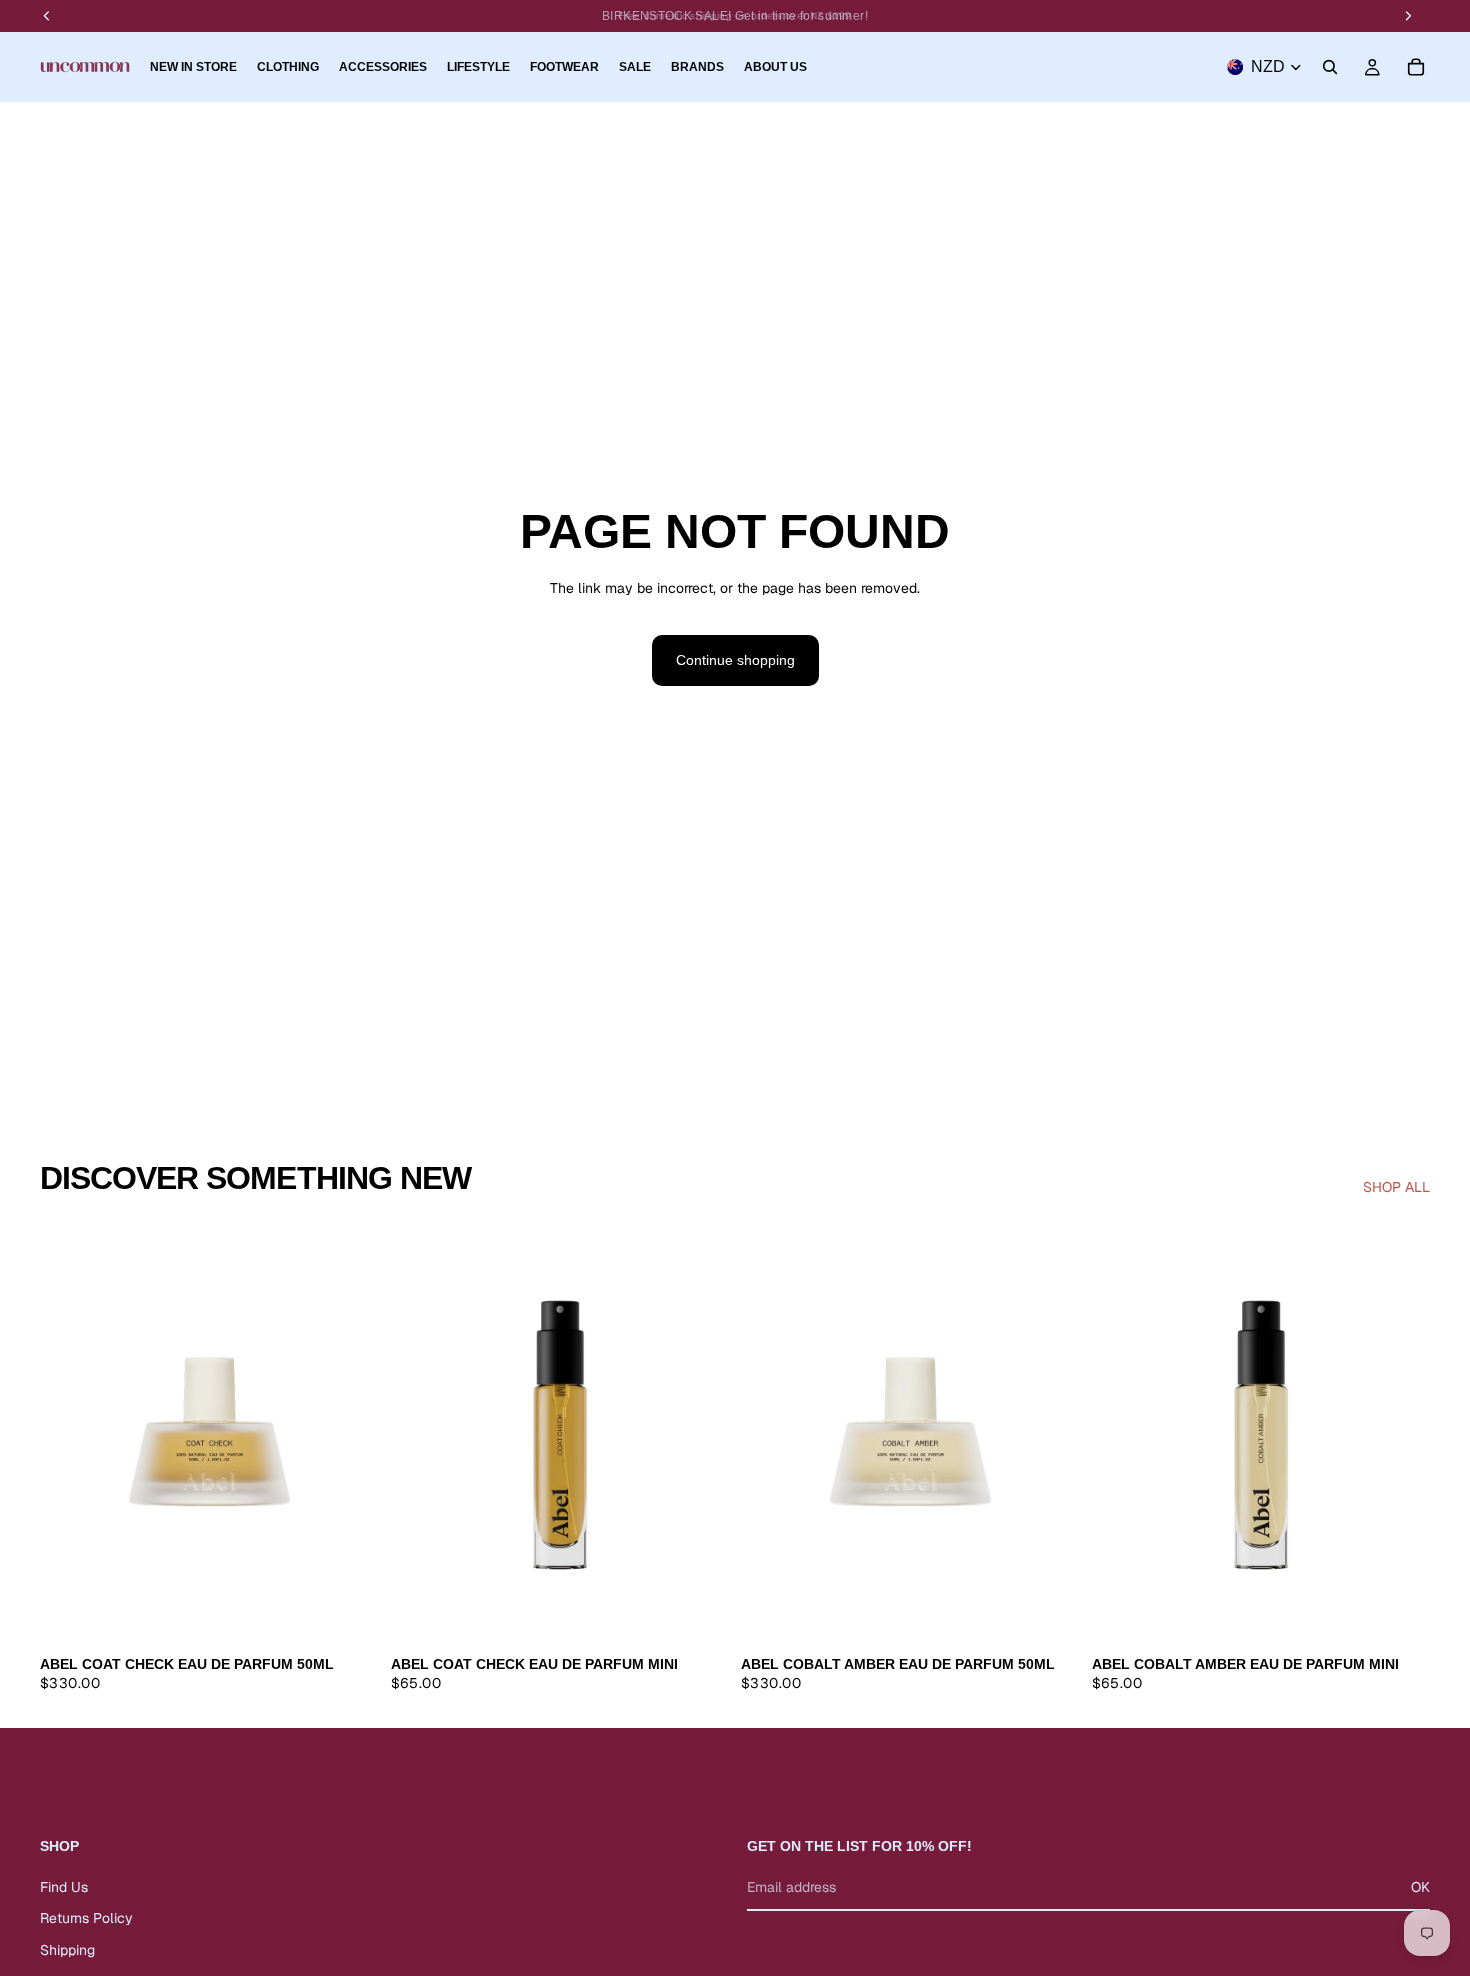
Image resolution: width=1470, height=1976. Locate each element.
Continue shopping (735, 660)
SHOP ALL (1396, 1187)
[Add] (348, 1614)
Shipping (67, 1950)
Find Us (64, 1886)
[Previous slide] (70, 1433)
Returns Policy (86, 1918)
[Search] (1330, 67)
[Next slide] (349, 1433)
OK (1420, 1886)
